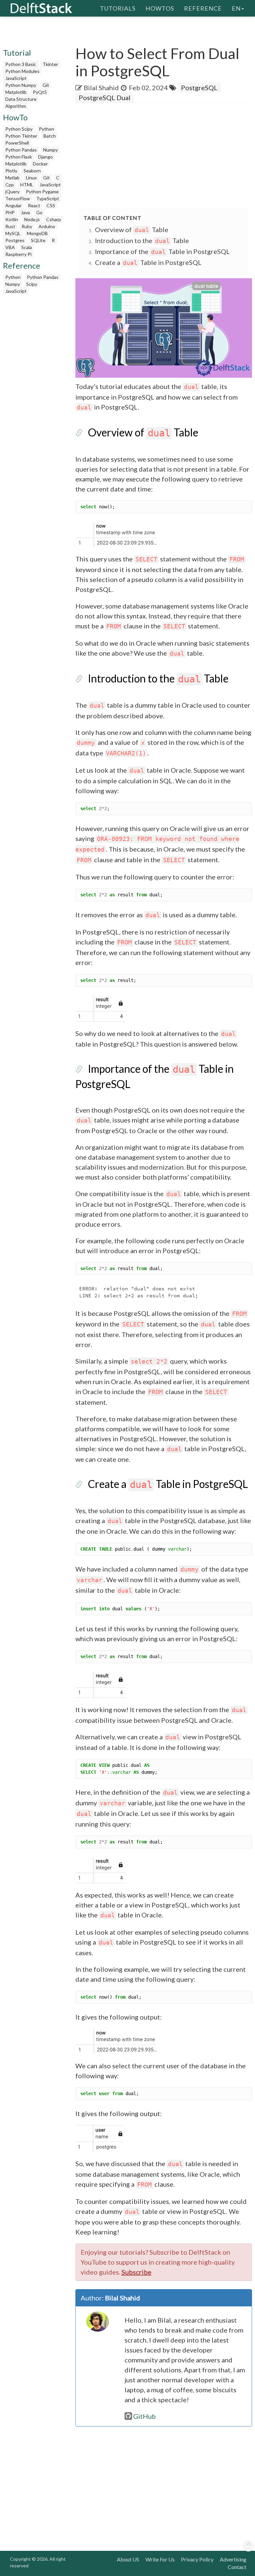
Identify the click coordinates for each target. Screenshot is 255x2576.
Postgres (15, 240)
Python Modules (22, 71)
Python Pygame (42, 192)
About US (128, 2559)
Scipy (32, 284)
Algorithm (16, 106)
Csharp (54, 219)
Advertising (233, 2559)
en (236, 8)
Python (46, 129)
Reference (203, 8)
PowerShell (17, 143)
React (34, 205)
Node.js (32, 219)
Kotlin (12, 219)
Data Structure (21, 99)
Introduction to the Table (142, 240)
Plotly (11, 171)
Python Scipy (19, 129)
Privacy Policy (197, 2559)
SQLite (38, 240)
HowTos (160, 8)
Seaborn (32, 171)
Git (46, 85)
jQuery (12, 192)
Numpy (50, 150)
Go (39, 212)
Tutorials (118, 8)
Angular (13, 205)
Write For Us (160, 2559)
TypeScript (48, 198)
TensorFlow (18, 198)
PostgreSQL (199, 88)
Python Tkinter (21, 136)
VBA (10, 247)
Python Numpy (21, 85)
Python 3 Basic (21, 64)
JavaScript (16, 78)
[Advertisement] (165, 156)
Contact (237, 2567)
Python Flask (19, 157)
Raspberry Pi (18, 254)
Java (25, 212)
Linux (31, 178)
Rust (10, 226)
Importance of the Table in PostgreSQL (162, 251)
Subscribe (136, 2272)
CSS (51, 205)
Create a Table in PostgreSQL (148, 262)
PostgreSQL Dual (105, 97)
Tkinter (50, 64)
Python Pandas (21, 150)
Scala (27, 247)
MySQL (13, 233)
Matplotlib (16, 92)
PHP (10, 212)
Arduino (47, 226)
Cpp (10, 185)
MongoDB (37, 233)
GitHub (144, 2416)
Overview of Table (132, 229)
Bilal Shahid (101, 88)
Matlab (12, 178)
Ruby (27, 226)
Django (45, 157)
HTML (27, 185)
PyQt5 (40, 92)
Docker (40, 164)
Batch (50, 136)
